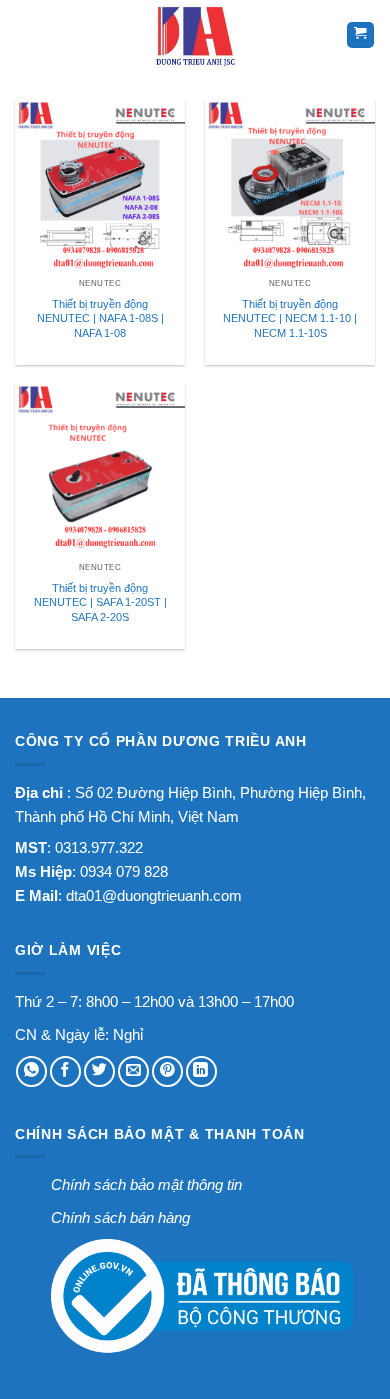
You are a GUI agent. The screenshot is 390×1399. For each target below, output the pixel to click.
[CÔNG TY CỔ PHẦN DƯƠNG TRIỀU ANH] (195, 35)
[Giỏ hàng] (360, 35)
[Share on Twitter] (99, 1071)
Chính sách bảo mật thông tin (146, 1184)
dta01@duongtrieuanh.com (154, 895)
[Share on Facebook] (65, 1071)
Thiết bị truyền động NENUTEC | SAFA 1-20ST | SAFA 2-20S (100, 602)
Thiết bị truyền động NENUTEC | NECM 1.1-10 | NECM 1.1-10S (290, 318)
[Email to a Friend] (133, 1071)
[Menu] (28, 35)
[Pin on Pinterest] (167, 1071)
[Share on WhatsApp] (31, 1071)
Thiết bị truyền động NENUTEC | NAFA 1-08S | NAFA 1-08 (100, 318)
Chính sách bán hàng (120, 1217)
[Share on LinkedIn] (201, 1071)
